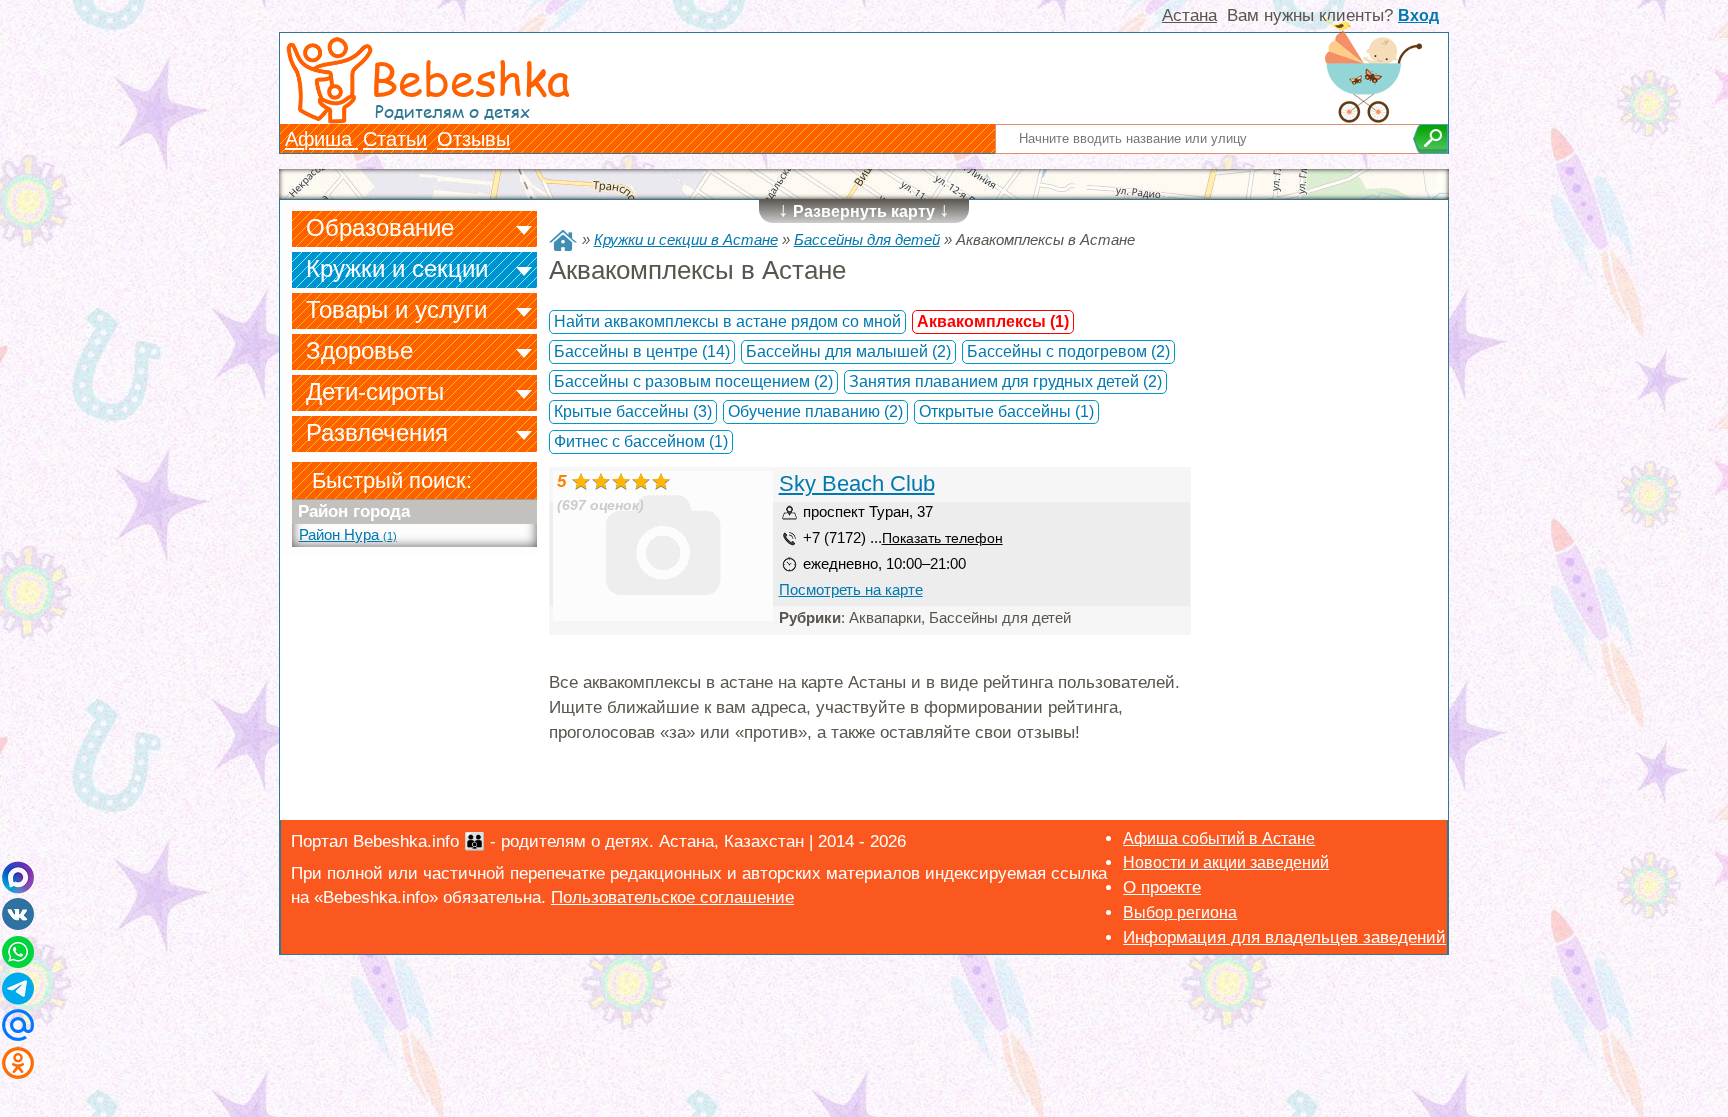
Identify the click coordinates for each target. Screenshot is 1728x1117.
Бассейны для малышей (848, 351)
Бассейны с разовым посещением (693, 381)
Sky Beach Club (857, 483)
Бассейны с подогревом (1068, 351)
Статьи (395, 139)
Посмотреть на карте (851, 589)
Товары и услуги (396, 309)
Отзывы (473, 139)
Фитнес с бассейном (641, 441)
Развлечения (377, 432)
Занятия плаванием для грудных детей (1005, 381)
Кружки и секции (397, 268)
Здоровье (359, 350)
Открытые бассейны (1006, 411)
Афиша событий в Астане (1219, 838)
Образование (380, 227)
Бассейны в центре (642, 351)
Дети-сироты (375, 391)
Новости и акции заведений (1226, 862)
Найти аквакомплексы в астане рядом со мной (727, 321)
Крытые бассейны (633, 411)
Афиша (321, 139)
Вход (1418, 15)
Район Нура (348, 535)
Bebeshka (470, 77)
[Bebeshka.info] (563, 240)
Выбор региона (1180, 912)
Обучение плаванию (815, 411)
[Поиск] (1430, 139)
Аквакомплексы (993, 321)
